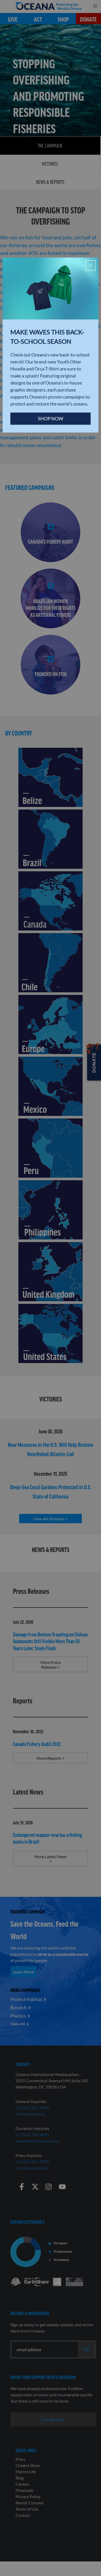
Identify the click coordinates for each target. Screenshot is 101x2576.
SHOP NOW (51, 419)
